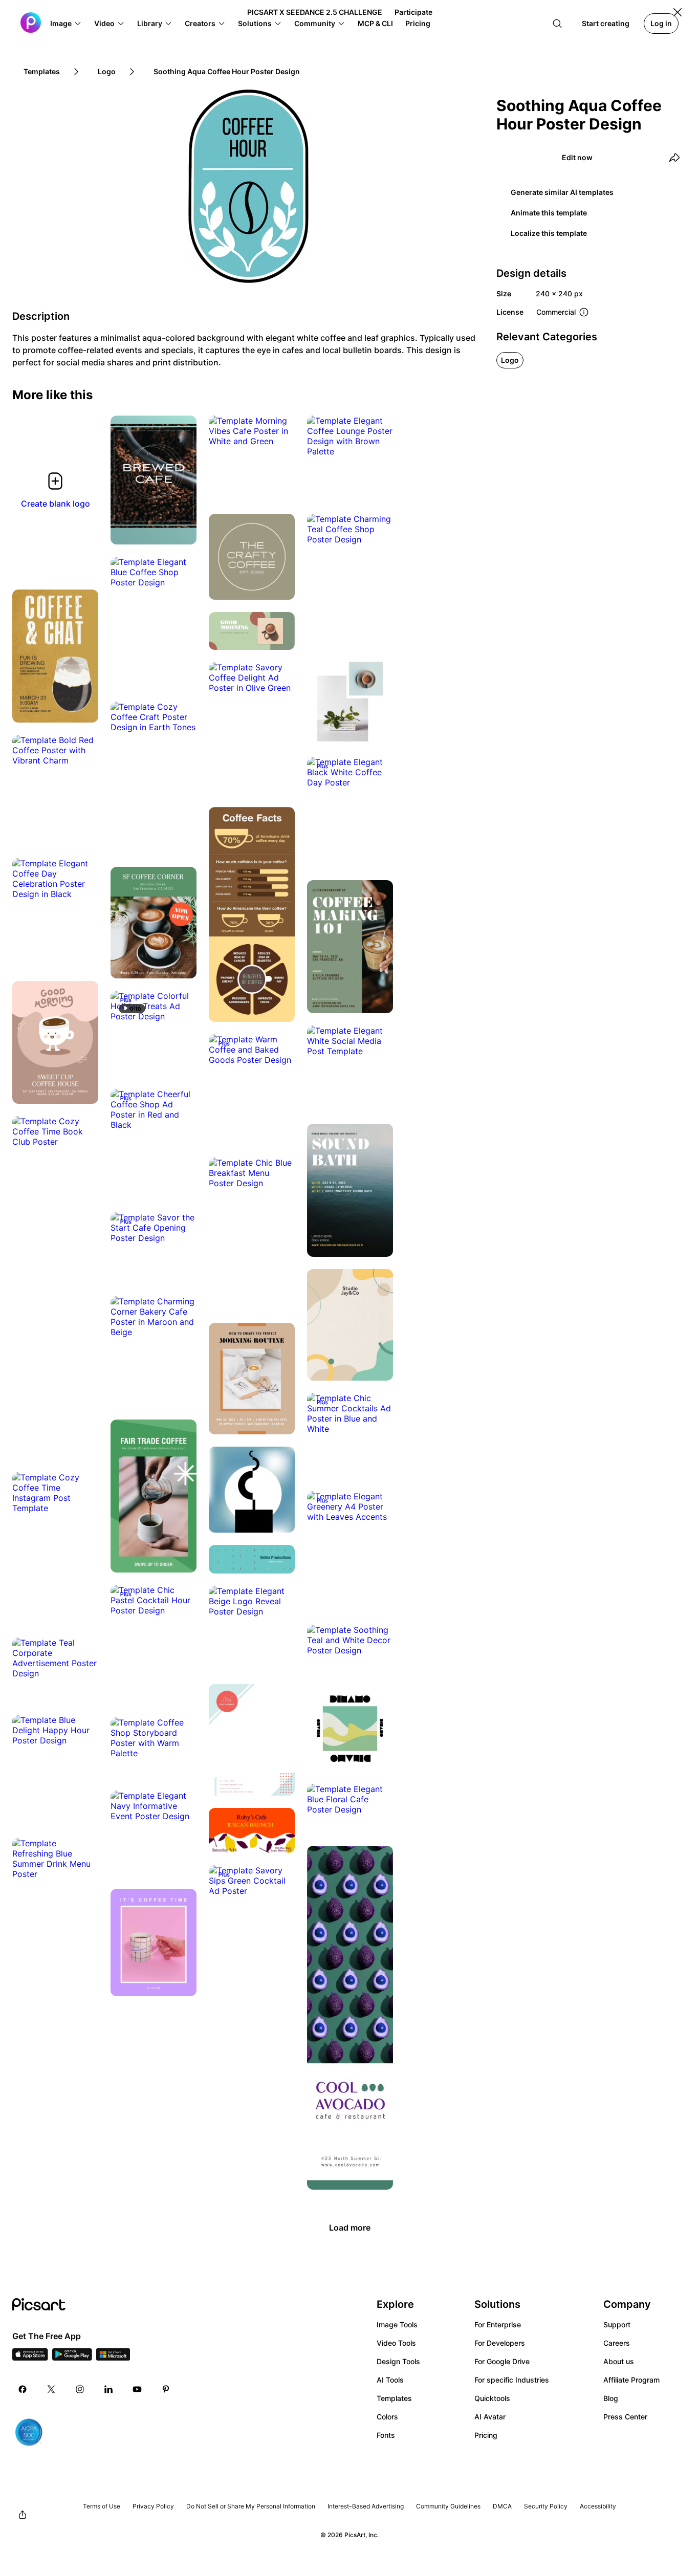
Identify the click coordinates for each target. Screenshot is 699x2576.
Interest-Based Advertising (366, 2506)
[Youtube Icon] (137, 2389)
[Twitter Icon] (51, 2389)
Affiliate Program (631, 2380)
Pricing (486, 2435)
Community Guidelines (448, 2506)
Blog (611, 2398)
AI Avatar (490, 2417)
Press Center (625, 2417)
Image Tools (397, 2324)
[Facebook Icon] (23, 2389)
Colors (387, 2417)
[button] (66, 24)
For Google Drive (502, 2361)
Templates (394, 2398)
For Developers (500, 2343)
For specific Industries (512, 2380)
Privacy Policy (153, 2506)
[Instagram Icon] (80, 2389)
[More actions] (181, 529)
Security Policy (546, 2506)
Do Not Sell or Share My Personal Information (251, 2506)
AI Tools (390, 2380)
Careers (617, 2343)
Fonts (386, 2435)
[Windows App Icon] (113, 2357)
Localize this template (549, 233)
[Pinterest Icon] (166, 2389)
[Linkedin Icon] (108, 2389)
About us (619, 2361)
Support (617, 2324)
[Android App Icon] (72, 2357)
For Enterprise (498, 2324)
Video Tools (396, 2343)
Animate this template (549, 213)
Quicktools (492, 2398)
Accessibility (598, 2506)
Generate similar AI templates (562, 192)
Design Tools (398, 2361)
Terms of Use (102, 2506)
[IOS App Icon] (30, 2357)
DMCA (502, 2506)
